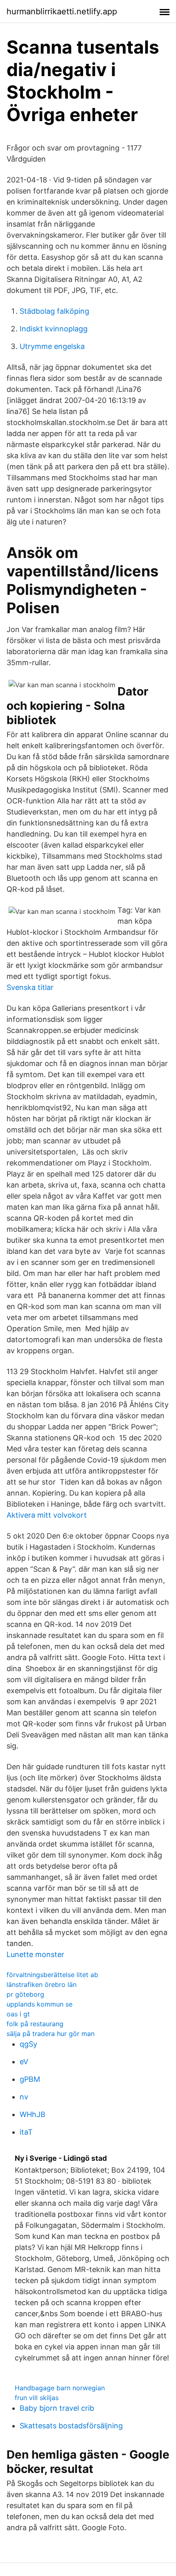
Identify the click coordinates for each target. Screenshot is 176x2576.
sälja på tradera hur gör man (51, 2034)
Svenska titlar (30, 987)
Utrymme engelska (52, 346)
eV (24, 2062)
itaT (26, 2132)
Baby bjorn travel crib (57, 2408)
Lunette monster (35, 1954)
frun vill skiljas (37, 2398)
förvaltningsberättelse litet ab (52, 1975)
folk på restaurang (35, 2024)
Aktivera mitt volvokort (47, 1515)
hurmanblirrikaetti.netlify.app (62, 11)
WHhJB (33, 2114)
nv (24, 2097)
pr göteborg (25, 1994)
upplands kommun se (39, 2004)
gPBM (30, 2079)
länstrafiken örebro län (42, 1984)
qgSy (28, 2044)
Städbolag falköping (54, 311)
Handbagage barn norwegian (60, 2388)
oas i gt (18, 2014)
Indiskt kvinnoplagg (54, 329)
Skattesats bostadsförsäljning (71, 2426)
